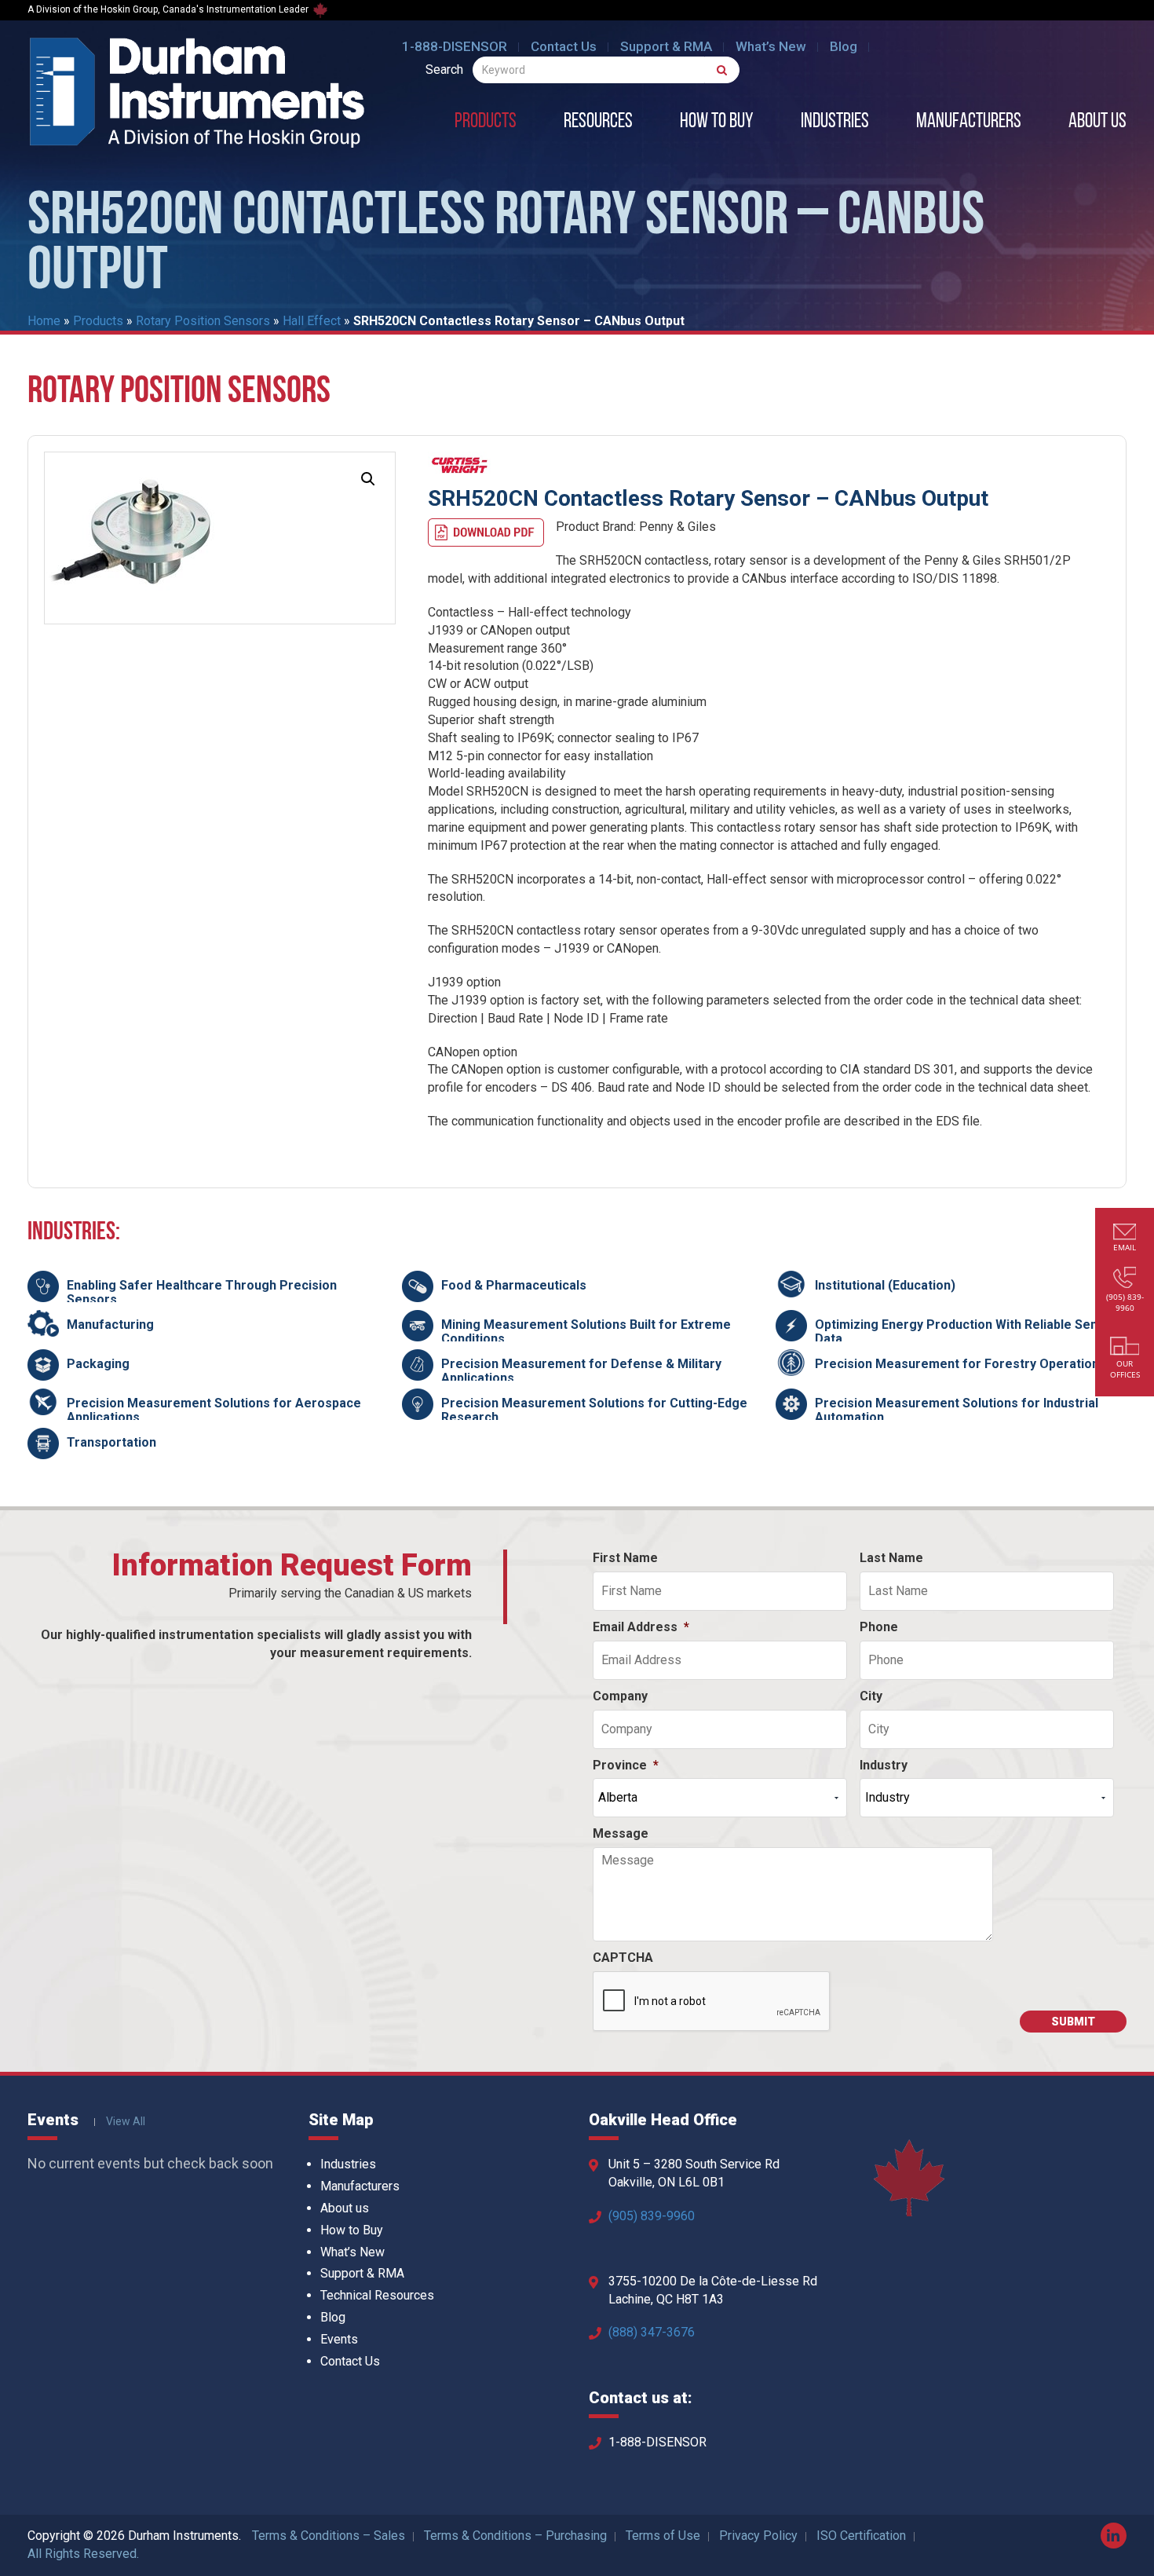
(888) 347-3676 (652, 2332)
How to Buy (717, 123)
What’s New (771, 46)
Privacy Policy (758, 2536)
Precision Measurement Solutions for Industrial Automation (957, 1410)
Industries (835, 123)
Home (44, 321)
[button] (368, 479)
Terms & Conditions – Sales (329, 2536)
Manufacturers (969, 123)
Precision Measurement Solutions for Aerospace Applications (214, 1410)
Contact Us (564, 46)
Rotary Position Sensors (203, 321)
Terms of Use (663, 2536)
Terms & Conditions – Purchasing (515, 2536)
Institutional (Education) (885, 1285)
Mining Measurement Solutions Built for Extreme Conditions (586, 1332)
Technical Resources (377, 2295)
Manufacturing (110, 1325)
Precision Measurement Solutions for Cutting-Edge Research (594, 1410)
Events (339, 2339)
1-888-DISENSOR (455, 46)
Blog (844, 46)
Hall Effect (312, 321)
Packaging (98, 1364)
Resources (598, 123)
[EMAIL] (1125, 1233)
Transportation (111, 1442)
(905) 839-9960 (652, 2216)
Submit (1073, 2022)
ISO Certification (861, 2536)
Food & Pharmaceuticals (514, 1285)
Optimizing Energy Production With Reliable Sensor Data (966, 1332)
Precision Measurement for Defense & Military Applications (581, 1371)
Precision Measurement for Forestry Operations (960, 1364)
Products (486, 123)
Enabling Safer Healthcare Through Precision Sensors (202, 1292)
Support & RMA (666, 46)
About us (1097, 123)
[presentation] (712, 2002)
